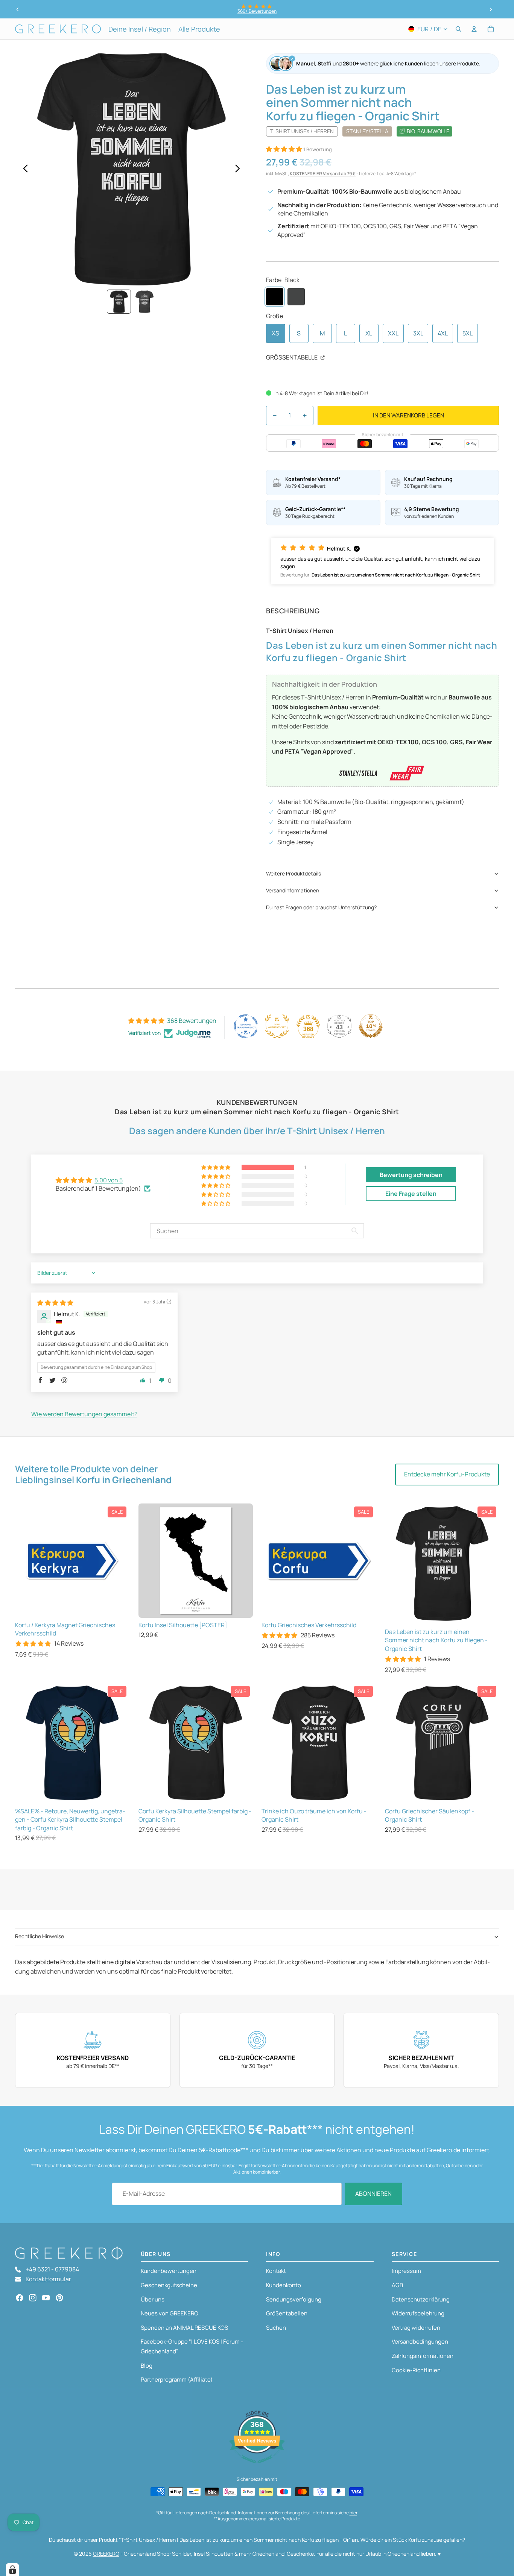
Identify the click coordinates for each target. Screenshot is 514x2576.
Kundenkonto (284, 2285)
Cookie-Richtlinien (416, 2370)
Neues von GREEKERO (170, 2313)
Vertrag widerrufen (416, 2328)
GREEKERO (106, 2554)
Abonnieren (373, 2194)
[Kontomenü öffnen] (474, 29)
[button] (285, 149)
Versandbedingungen (420, 2342)
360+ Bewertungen (257, 11)
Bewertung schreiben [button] (411, 1175)
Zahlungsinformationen (423, 2356)
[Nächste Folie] (491, 9)
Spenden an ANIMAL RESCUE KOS (184, 2328)
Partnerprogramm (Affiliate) (177, 2380)
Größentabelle (292, 357)
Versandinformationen (293, 890)
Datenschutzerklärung (421, 2299)
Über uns (153, 2299)
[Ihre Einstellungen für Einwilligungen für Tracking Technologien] (12, 2570)
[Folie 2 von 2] (144, 302)
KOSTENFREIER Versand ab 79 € (323, 174)
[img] (55, 1303)
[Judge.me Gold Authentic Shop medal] (277, 1026)
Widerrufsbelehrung (418, 2313)
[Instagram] (33, 2298)
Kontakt (276, 2271)
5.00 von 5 (109, 1180)
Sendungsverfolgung (294, 2299)
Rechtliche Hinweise (40, 1936)
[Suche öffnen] (458, 29)
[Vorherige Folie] (18, 9)
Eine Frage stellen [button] (411, 1194)
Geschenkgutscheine (169, 2285)
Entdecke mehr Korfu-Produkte (447, 1474)
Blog (147, 2366)
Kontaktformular (48, 2279)
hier (353, 2513)
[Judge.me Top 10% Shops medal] (371, 1026)
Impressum (406, 2271)
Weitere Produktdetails (293, 873)
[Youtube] (46, 2298)
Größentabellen (287, 2313)
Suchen (276, 2328)
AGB (397, 2285)
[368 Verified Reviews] (257, 2467)
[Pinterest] (59, 2298)
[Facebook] (20, 2298)
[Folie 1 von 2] (119, 302)
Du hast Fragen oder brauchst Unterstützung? (321, 907)
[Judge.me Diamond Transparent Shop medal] (246, 1026)
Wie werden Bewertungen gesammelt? (84, 1414)
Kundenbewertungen (169, 2271)
